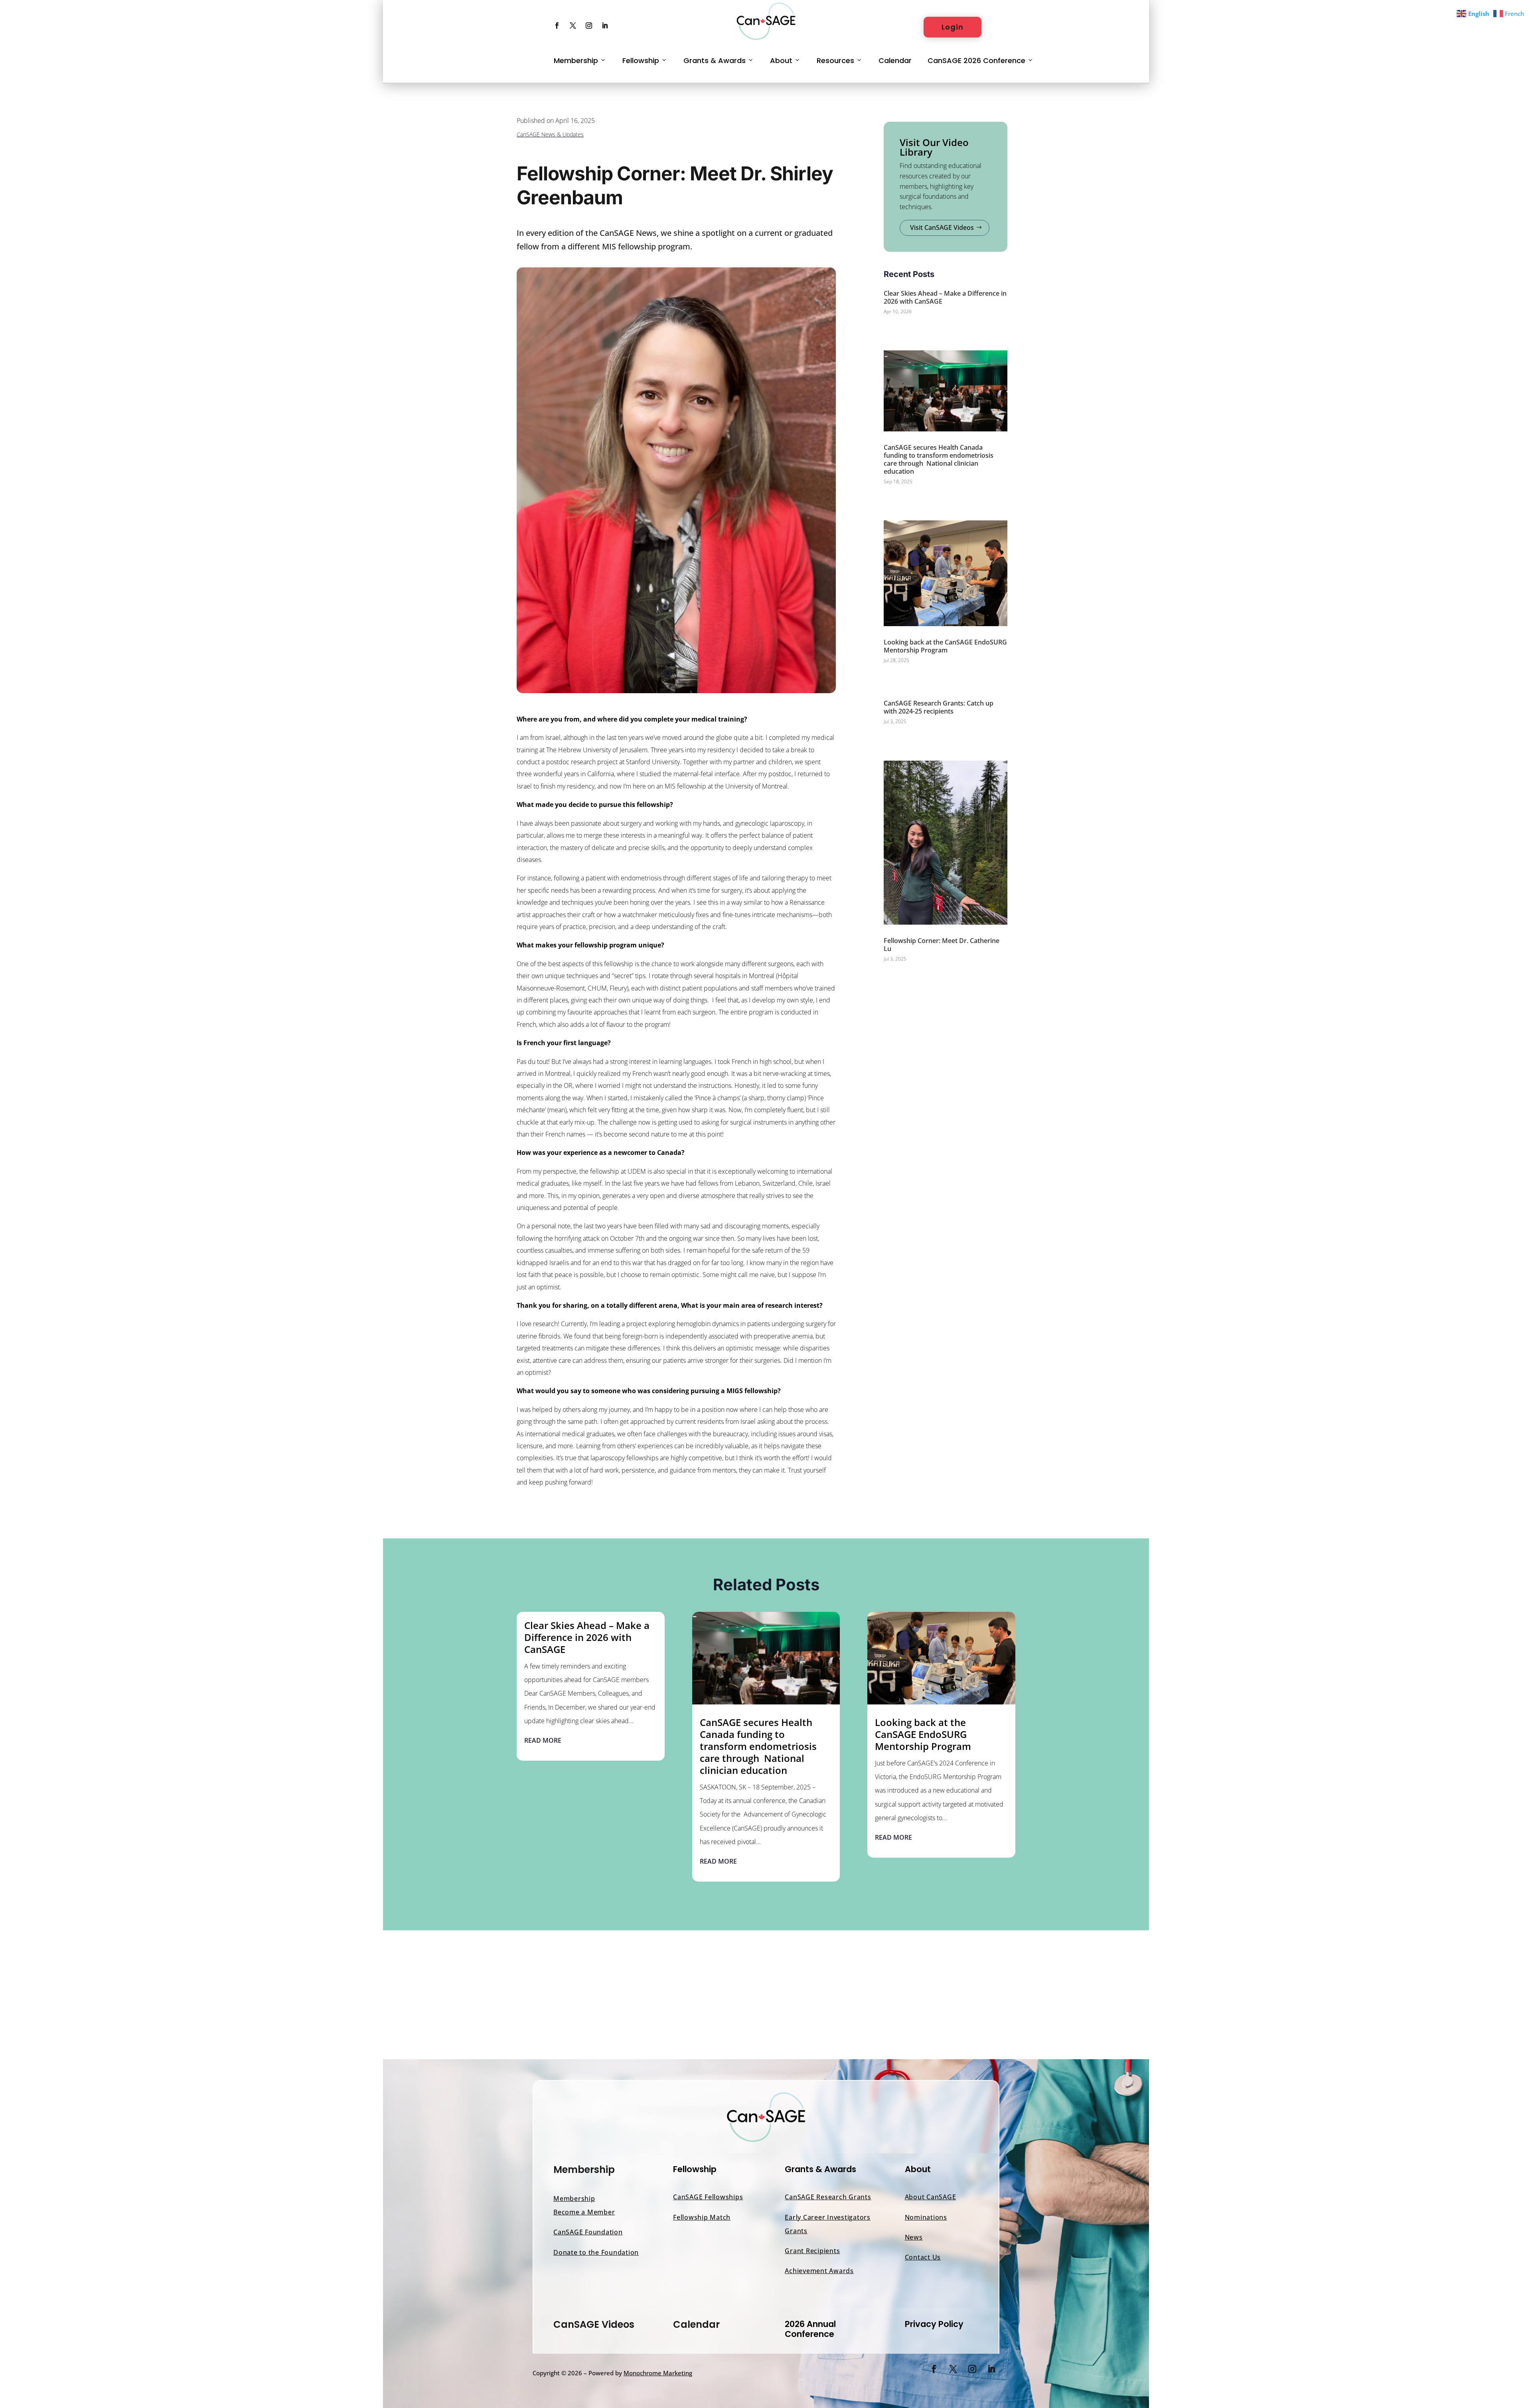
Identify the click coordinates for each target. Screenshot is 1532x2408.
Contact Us (923, 2257)
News (914, 2237)
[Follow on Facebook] (557, 26)
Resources (835, 60)
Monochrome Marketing (658, 2373)
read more (543, 1740)
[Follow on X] (573, 26)
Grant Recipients (812, 2251)
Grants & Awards (715, 60)
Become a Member (584, 2212)
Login (953, 27)
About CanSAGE (931, 2197)
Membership (576, 60)
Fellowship (641, 60)
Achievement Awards (819, 2271)
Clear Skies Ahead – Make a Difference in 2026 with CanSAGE (945, 297)
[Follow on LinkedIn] (605, 26)
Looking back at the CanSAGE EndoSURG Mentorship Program (945, 646)
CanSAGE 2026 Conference (976, 60)
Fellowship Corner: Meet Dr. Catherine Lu (942, 945)
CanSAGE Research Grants (828, 2197)
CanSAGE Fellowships (708, 2197)
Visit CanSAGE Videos (942, 227)
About (781, 60)
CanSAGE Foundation (588, 2232)
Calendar (895, 60)
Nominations (926, 2217)
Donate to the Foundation (596, 2252)
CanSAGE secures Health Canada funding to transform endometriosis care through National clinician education (939, 459)
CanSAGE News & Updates (550, 134)
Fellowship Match (702, 2217)
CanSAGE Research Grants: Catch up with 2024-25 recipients (939, 707)
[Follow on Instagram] (589, 26)
